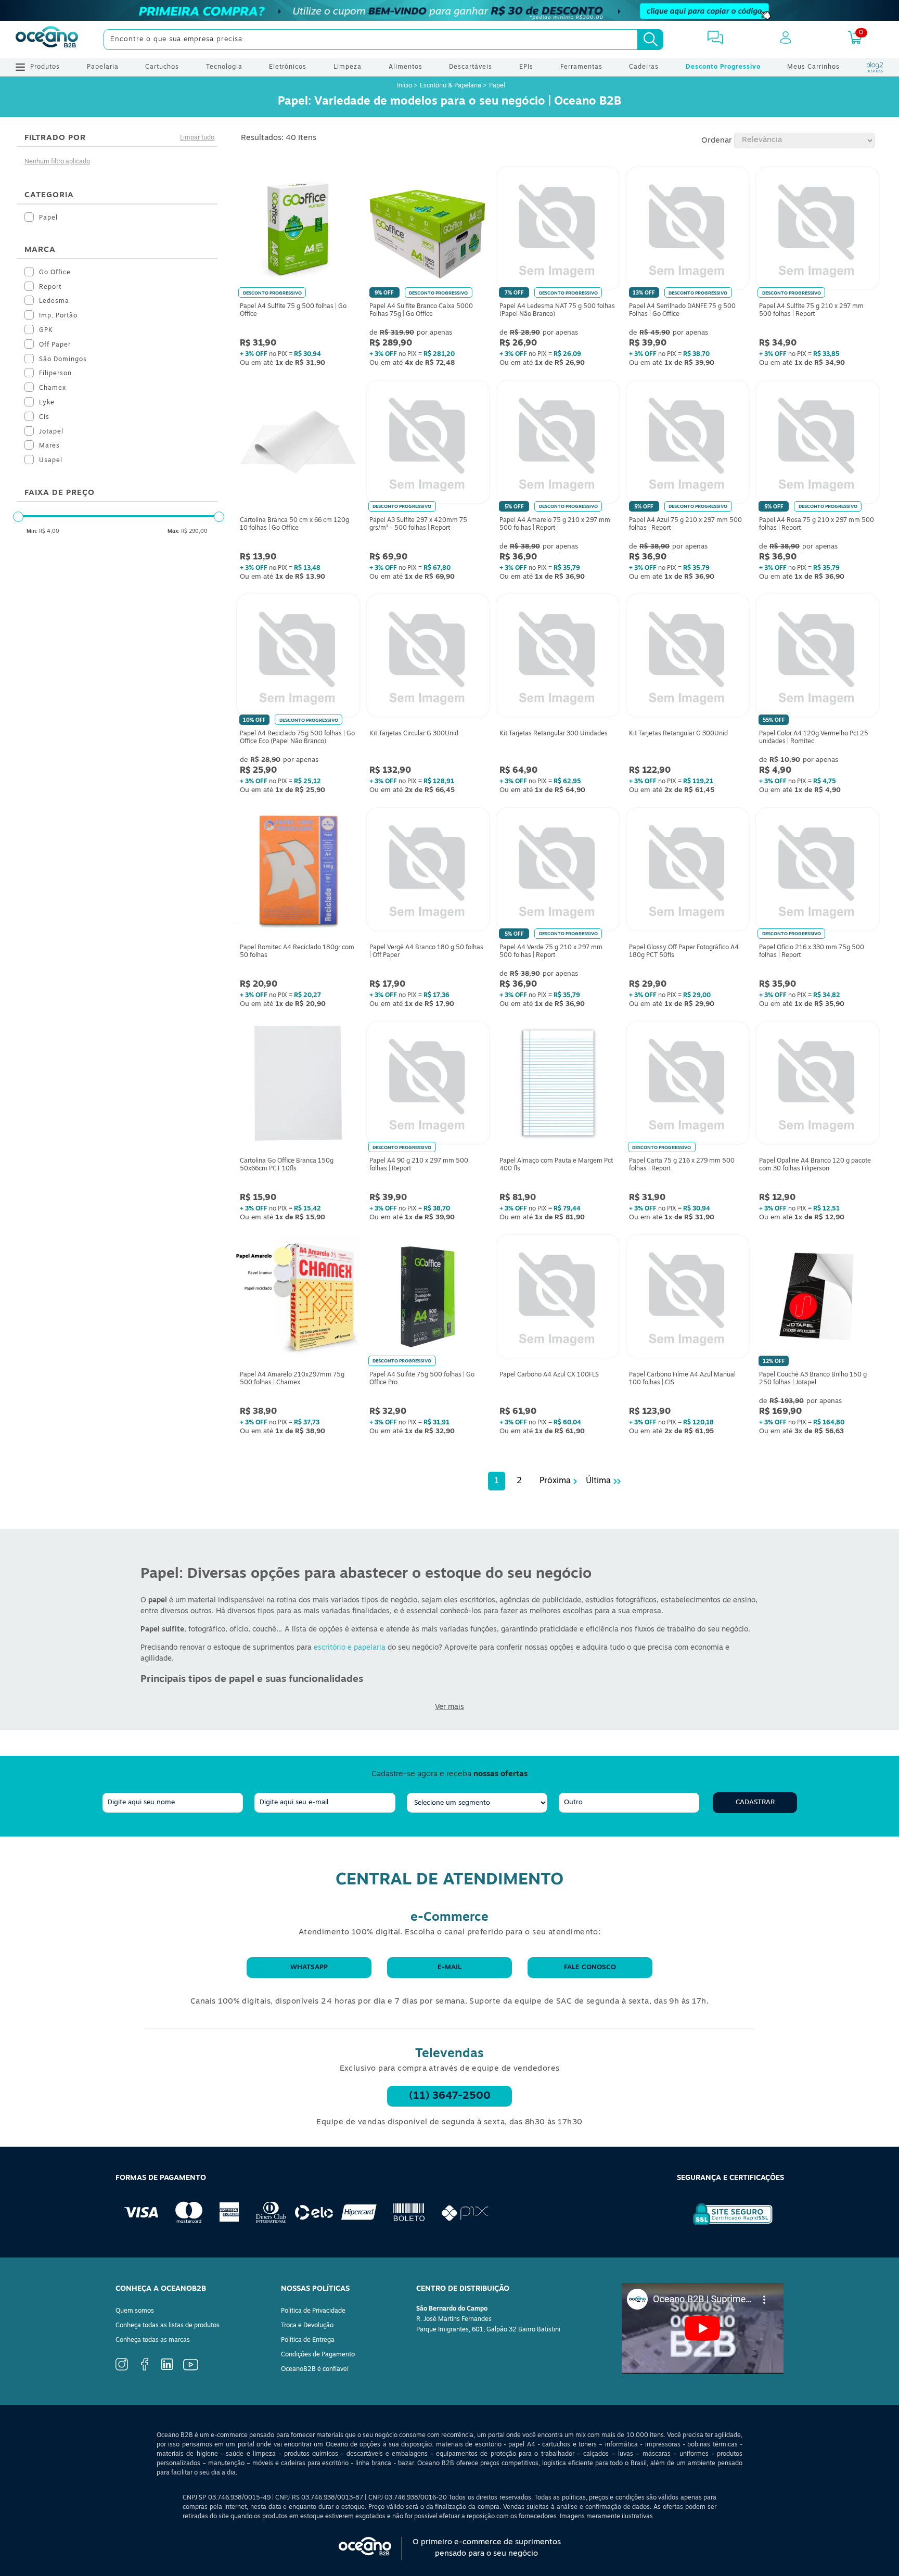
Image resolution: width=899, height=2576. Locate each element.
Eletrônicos (288, 67)
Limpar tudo (197, 138)
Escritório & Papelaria (451, 86)
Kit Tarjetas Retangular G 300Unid (678, 734)
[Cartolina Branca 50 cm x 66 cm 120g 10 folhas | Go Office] (298, 444)
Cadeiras (644, 67)
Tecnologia (224, 67)
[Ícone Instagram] (122, 2369)
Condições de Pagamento (318, 2355)
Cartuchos (162, 67)
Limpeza (348, 67)
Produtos (45, 67)
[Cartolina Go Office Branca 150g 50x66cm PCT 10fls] (298, 1086)
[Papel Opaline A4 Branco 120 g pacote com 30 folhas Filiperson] (817, 1086)
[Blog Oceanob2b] (875, 67)
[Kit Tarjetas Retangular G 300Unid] (688, 658)
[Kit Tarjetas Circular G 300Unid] (428, 658)
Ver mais (449, 1707)
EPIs (526, 67)
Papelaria (103, 67)
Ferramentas (581, 67)
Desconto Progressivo (723, 67)
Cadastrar (755, 1802)
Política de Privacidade (313, 2311)
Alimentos (406, 67)
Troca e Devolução (307, 2326)
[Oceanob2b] (47, 40)
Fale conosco (590, 1967)
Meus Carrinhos (813, 67)
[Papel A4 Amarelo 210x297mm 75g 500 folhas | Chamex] (298, 1299)
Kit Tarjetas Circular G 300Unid (414, 734)
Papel (497, 86)
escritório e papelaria (350, 1648)
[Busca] (650, 40)
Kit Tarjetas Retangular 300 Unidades (554, 734)
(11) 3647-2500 (450, 2096)
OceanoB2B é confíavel (315, 2369)
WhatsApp (309, 1967)
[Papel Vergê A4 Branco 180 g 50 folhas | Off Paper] (428, 872)
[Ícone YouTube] (191, 2369)
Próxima (555, 1481)
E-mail (449, 1967)
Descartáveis (471, 67)
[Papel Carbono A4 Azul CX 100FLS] (558, 1299)
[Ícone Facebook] (145, 2369)
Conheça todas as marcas (153, 2340)
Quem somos (135, 2311)
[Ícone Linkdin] (167, 2368)
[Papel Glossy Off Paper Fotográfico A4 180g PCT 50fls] (688, 872)
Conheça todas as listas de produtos (168, 2326)
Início (405, 86)
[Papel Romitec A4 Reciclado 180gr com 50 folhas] (298, 872)
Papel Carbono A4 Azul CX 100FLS (549, 1375)
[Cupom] (449, 10)
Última (598, 1481)
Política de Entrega (308, 2340)
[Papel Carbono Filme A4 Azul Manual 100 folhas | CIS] (688, 1299)
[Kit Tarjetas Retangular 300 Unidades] (558, 658)
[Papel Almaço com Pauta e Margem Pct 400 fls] (558, 1086)
